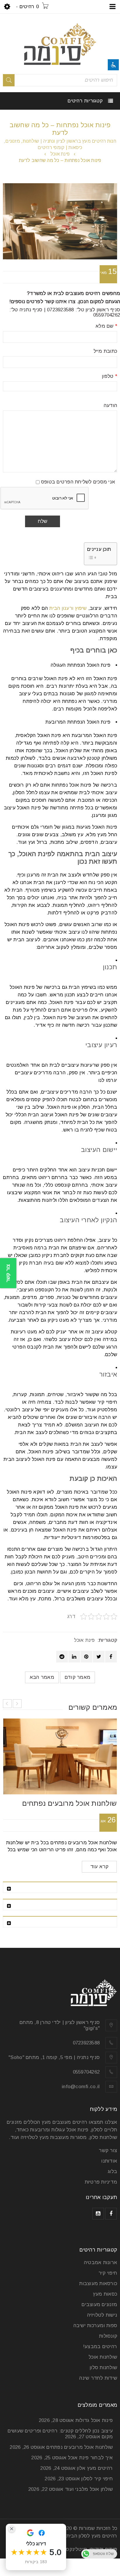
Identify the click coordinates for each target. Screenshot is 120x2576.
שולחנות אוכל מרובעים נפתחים (69, 1803)
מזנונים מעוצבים (99, 2305)
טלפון (110, 376)
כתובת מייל (105, 351)
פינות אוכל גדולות (94, 2420)
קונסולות (108, 2336)
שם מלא (106, 326)
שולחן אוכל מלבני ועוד (89, 2489)
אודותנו (109, 2161)
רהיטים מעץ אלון (95, 2468)
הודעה (110, 406)
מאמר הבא (42, 1677)
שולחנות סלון (103, 2368)
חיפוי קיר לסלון (97, 2479)
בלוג (112, 2171)
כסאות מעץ (105, 2294)
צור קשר (108, 2150)
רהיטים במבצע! (100, 2347)
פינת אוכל (60, 154)
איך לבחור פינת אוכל (90, 2458)
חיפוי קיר (108, 2273)
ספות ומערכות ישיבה (95, 2326)
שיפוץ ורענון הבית (68, 608)
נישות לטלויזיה (102, 2315)
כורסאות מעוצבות (98, 2284)
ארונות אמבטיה (100, 2262)
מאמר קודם (77, 1677)
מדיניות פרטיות (101, 2182)
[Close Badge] (12, 2529)
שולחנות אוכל (103, 2357)
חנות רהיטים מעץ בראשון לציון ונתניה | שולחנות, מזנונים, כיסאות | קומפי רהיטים (60, 144)
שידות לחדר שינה (98, 2378)
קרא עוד (99, 1867)
